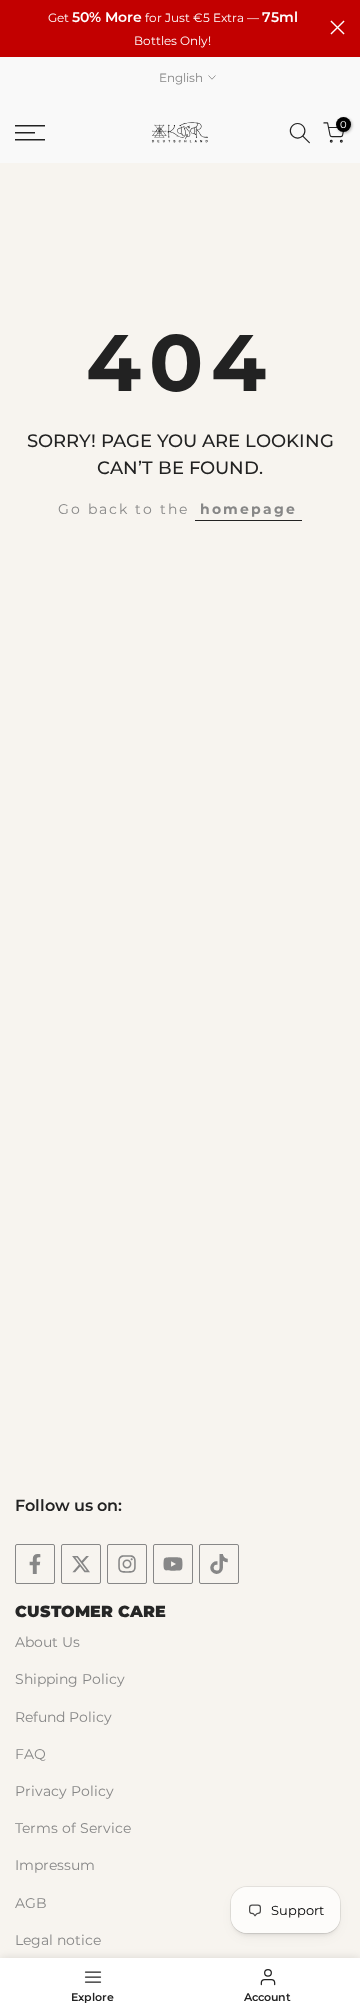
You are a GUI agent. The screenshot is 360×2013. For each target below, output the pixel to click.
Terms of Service (73, 1828)
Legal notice (58, 1940)
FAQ (30, 1754)
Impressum (55, 1865)
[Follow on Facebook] (35, 1564)
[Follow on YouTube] (173, 1564)
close (337, 27)
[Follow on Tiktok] (219, 1564)
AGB (31, 1903)
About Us (47, 1642)
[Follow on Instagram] (127, 1564)
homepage (248, 509)
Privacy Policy (64, 1791)
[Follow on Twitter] (81, 1564)
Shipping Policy (70, 1679)
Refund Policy (63, 1717)
